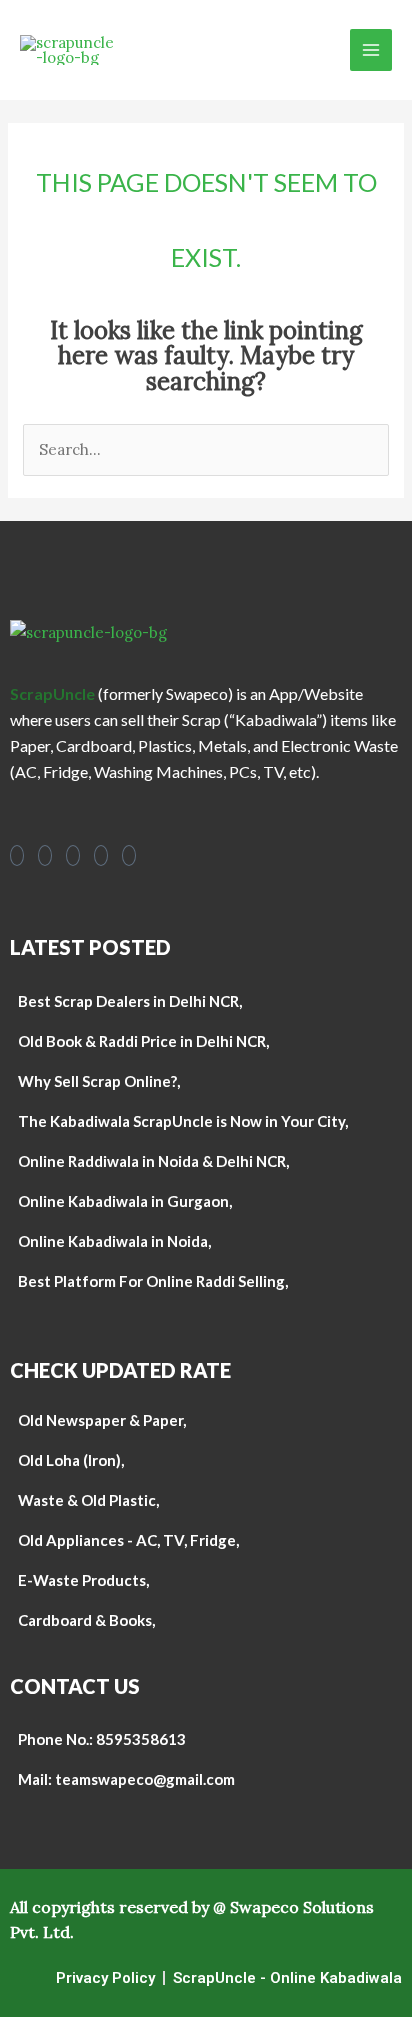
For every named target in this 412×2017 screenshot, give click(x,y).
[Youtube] (73, 855)
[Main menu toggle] (371, 50)
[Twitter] (129, 855)
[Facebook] (17, 855)
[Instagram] (45, 855)
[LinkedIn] (101, 855)
